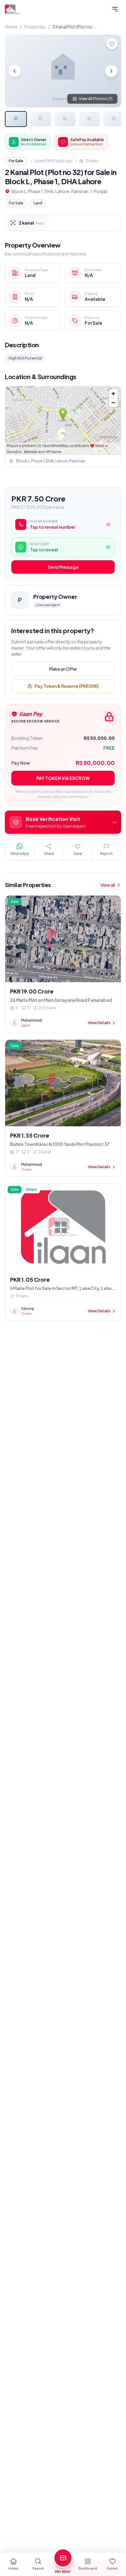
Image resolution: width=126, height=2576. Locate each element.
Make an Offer (63, 669)
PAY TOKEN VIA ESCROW (63, 778)
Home (11, 27)
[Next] (111, 71)
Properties (35, 27)
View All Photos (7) (96, 99)
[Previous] (15, 71)
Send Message (63, 567)
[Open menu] (115, 9)
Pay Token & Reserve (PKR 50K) (67, 686)
